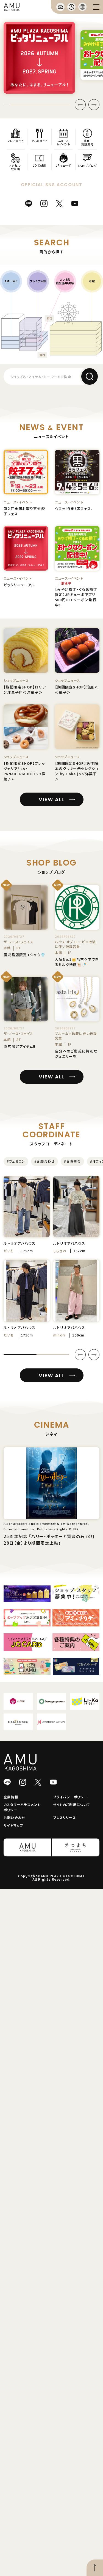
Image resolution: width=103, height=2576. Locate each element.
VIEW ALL (51, 799)
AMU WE (11, 281)
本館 (92, 281)
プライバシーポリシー (70, 1797)
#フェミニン (16, 1161)
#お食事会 (72, 1161)
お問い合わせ (14, 1817)
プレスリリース (64, 1817)
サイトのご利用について (72, 1804)
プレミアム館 (38, 281)
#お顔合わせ (44, 1161)
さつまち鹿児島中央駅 (65, 281)
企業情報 (11, 1797)
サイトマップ (13, 1825)
